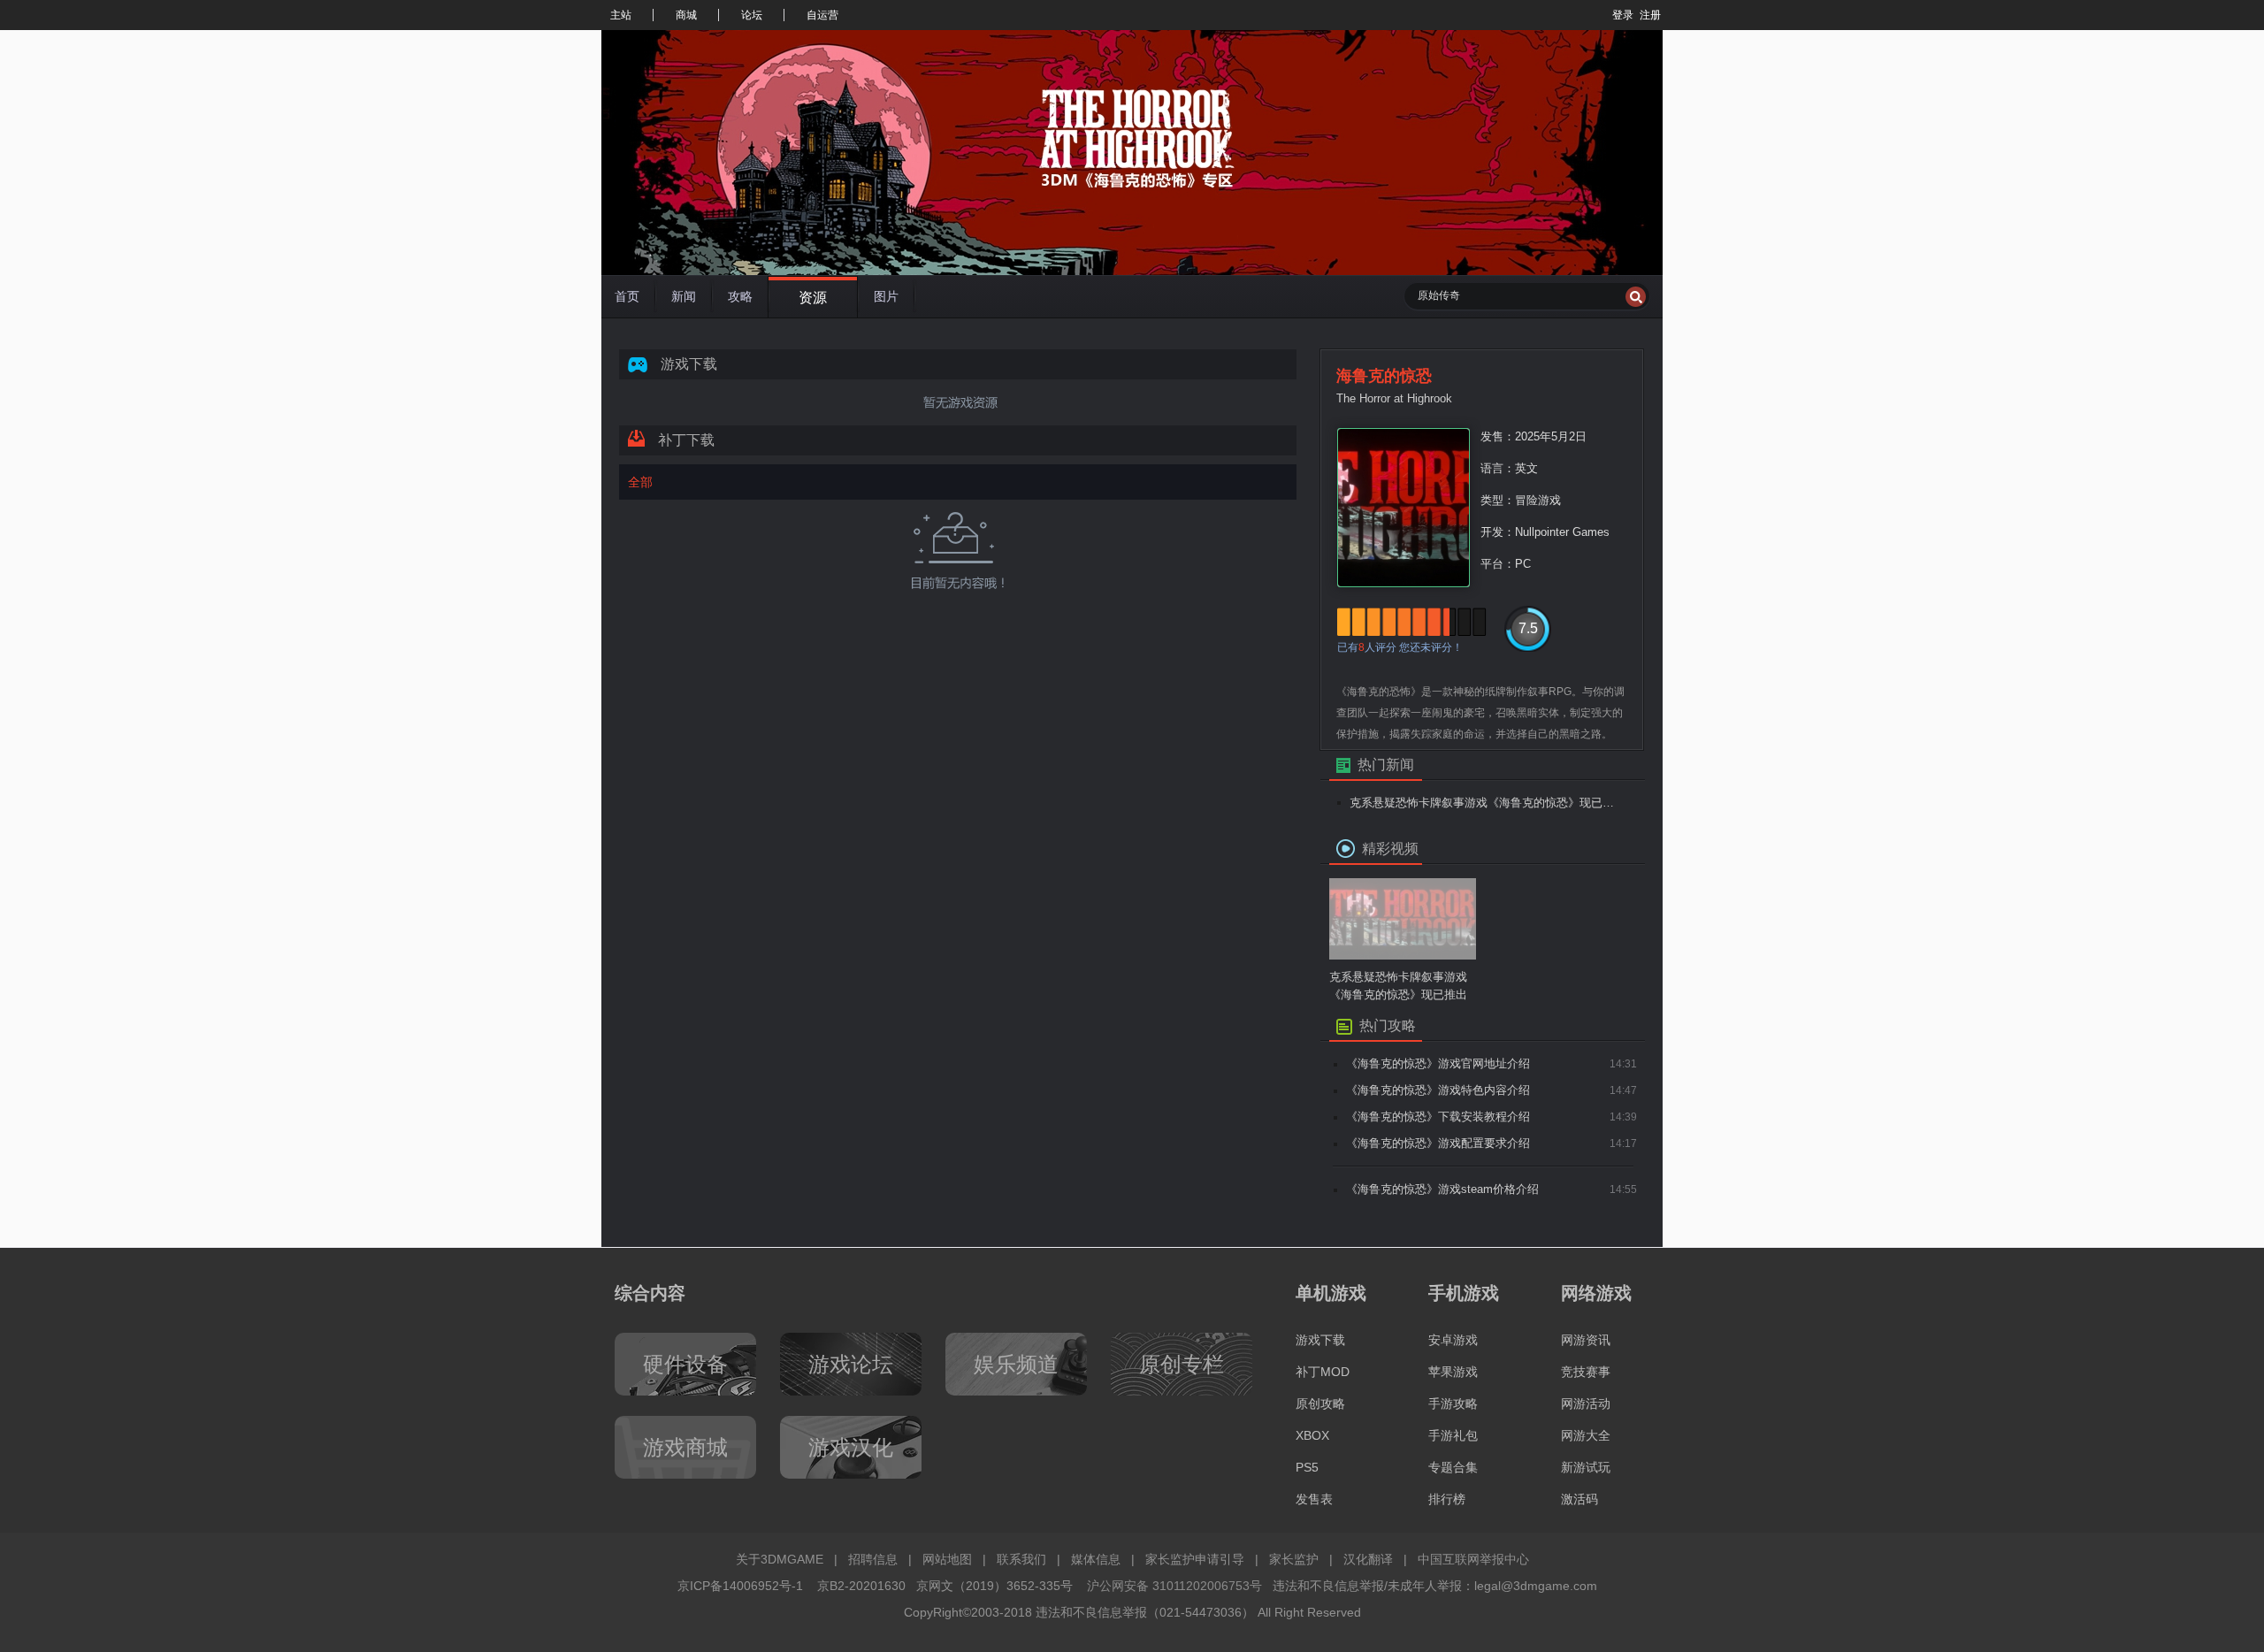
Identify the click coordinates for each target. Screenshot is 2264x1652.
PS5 (1307, 1467)
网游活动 (1586, 1403)
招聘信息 (873, 1559)
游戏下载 (1320, 1340)
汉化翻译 (1368, 1559)
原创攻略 (1320, 1403)
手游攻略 (1453, 1403)
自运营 (822, 15)
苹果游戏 (1453, 1372)
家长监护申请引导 (1195, 1559)
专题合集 (1453, 1467)
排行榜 (1447, 1499)
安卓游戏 (1453, 1340)
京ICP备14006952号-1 (740, 1586)
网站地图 (947, 1559)
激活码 (1579, 1499)
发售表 (1314, 1499)
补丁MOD (1323, 1372)
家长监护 (1294, 1559)
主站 (621, 15)
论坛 (752, 15)
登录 (1623, 15)
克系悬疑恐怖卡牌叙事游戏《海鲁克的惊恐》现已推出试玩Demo (1487, 803)
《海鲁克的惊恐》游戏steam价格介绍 (1442, 1189)
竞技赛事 (1586, 1372)
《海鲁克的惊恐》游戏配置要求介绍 (1438, 1143)
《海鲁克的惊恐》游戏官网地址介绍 (1438, 1063)
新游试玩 (1586, 1467)
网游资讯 (1586, 1340)
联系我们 (1021, 1559)
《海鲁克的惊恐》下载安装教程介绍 (1438, 1117)
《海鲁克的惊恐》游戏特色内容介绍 (1438, 1090)
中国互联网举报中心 (1473, 1559)
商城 (686, 15)
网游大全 (1586, 1435)
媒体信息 (1096, 1559)
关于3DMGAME (780, 1559)
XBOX (1312, 1435)
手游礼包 (1453, 1435)
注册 (1650, 15)
